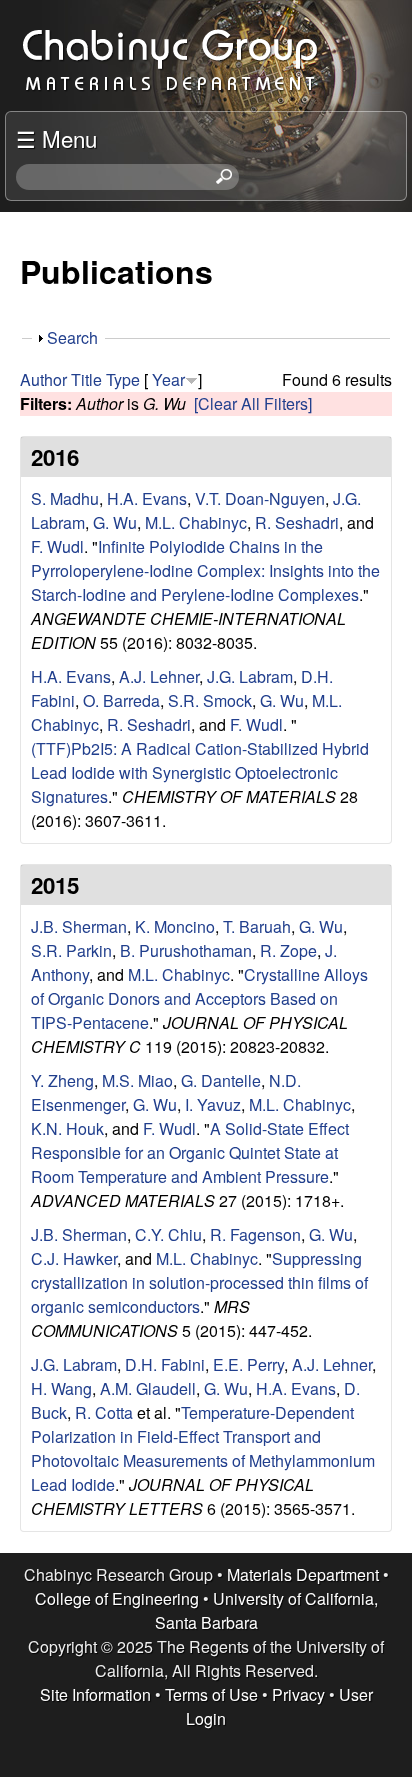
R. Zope (288, 950)
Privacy (298, 1694)
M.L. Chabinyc (196, 522)
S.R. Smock (210, 700)
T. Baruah (257, 926)
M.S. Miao (137, 1080)
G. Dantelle (221, 1080)
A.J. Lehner (159, 676)
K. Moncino (175, 926)
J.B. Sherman (79, 926)
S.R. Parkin (71, 950)
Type (123, 379)
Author (43, 379)
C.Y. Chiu (168, 1234)
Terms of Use (211, 1694)
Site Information (95, 1694)
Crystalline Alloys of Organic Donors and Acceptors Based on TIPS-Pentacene (199, 998)
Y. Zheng (62, 1080)
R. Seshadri (297, 522)
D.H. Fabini (165, 1364)
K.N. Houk (67, 1128)
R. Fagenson (255, 1234)
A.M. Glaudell (148, 1388)
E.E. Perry (248, 1364)
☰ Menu (56, 138)
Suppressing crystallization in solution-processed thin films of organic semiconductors (199, 1282)
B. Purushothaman (186, 950)
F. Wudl (57, 546)
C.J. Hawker (74, 1258)
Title (86, 379)
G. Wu (115, 522)
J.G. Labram (250, 676)
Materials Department (303, 1574)
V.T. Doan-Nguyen (260, 498)
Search (72, 337)
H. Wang (61, 1388)
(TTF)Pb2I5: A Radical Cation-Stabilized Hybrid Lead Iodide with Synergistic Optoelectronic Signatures (200, 772)
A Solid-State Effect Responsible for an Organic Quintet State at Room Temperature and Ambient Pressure (190, 1152)
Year (168, 379)
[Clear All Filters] (253, 403)
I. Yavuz (213, 1104)
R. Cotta (104, 1412)
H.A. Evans (147, 498)
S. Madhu (65, 498)
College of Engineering (117, 1598)
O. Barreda (121, 700)
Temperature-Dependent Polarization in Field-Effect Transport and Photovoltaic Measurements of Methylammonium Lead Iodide (203, 1448)
